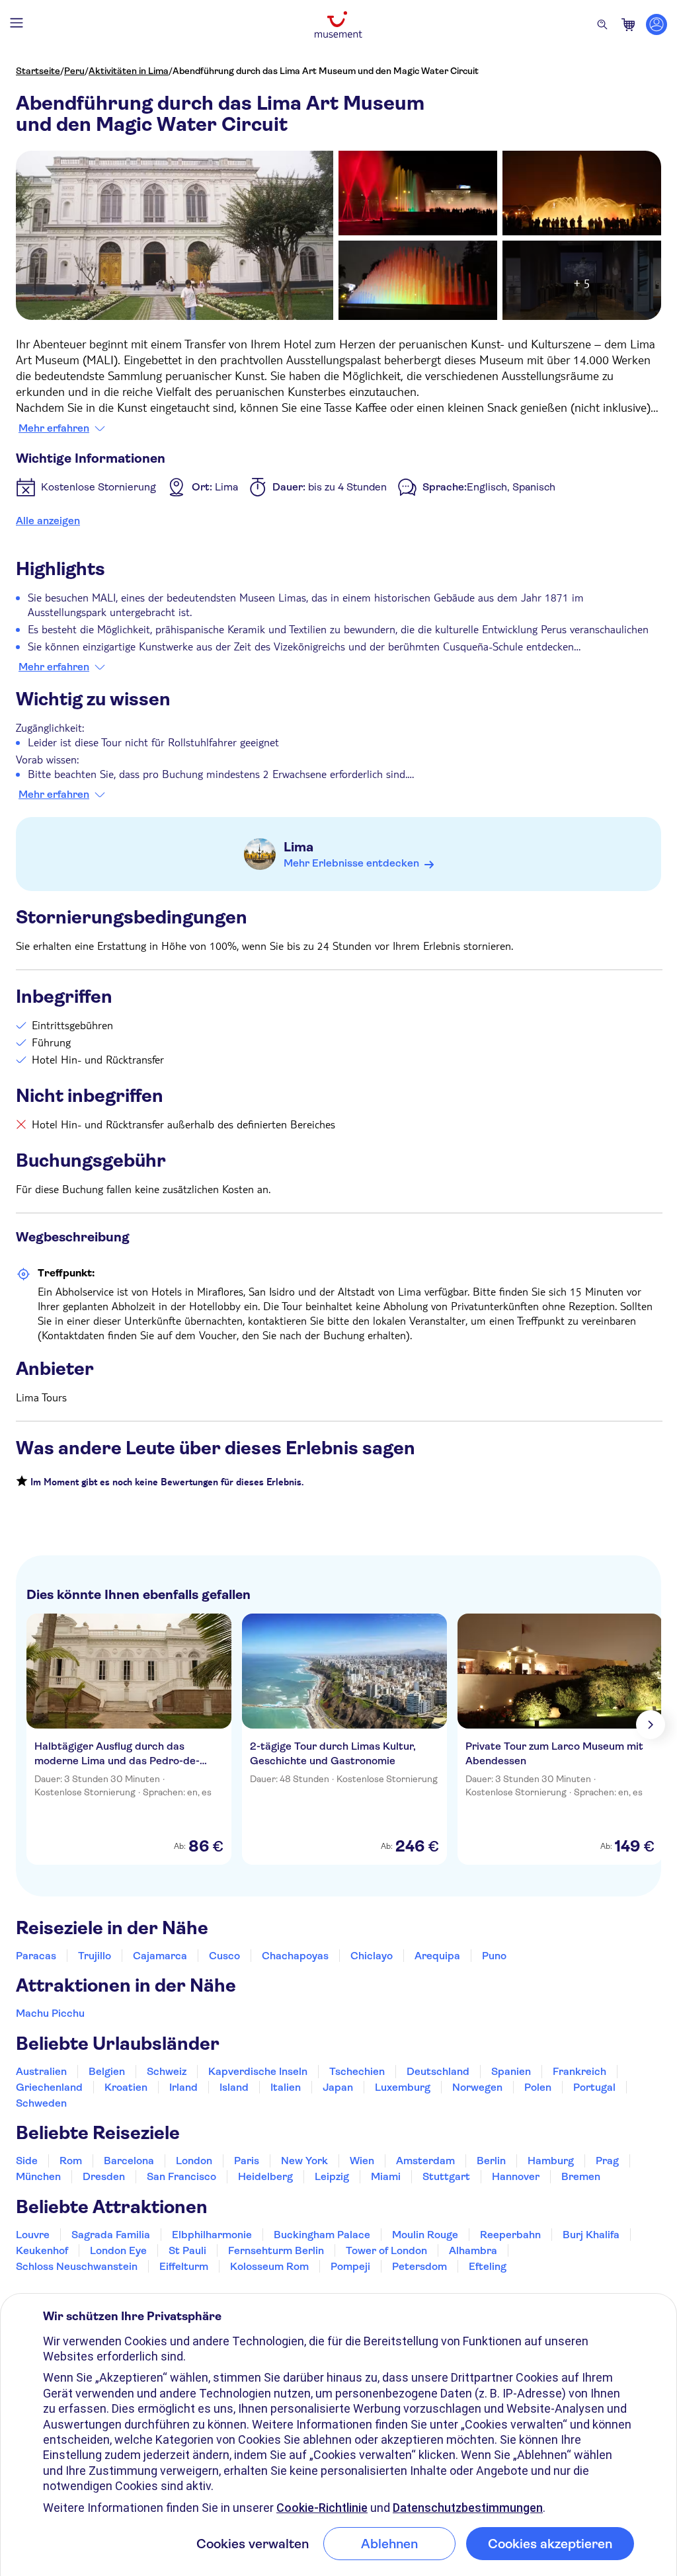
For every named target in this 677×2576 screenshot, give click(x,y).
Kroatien (126, 2087)
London (194, 2161)
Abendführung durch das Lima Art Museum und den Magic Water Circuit (326, 71)
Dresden (104, 2176)
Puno (494, 1956)
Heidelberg (265, 2176)
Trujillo (95, 1956)
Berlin (491, 2161)
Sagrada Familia (111, 2235)
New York (304, 2161)
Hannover (516, 2176)
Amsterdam (425, 2161)
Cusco (224, 1956)
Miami (386, 2176)
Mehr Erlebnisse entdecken (351, 863)
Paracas (36, 1956)
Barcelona (129, 2161)
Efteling (488, 2266)
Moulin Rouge (425, 2235)
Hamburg (551, 2161)
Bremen (581, 2176)
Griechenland (49, 2087)
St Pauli (187, 2250)
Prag (607, 2161)
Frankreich (579, 2071)
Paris (247, 2161)
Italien (286, 2087)
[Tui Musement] (338, 24)
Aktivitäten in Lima (129, 71)
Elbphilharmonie (212, 2235)
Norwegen (477, 2087)
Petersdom (419, 2266)
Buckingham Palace (322, 2235)
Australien (41, 2071)
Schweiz (167, 2071)
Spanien (511, 2071)
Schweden (41, 2103)
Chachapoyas (295, 1956)
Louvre (33, 2235)
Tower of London (386, 2250)
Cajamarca (160, 1956)
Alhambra (473, 2250)
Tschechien (357, 2071)
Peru (74, 71)
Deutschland (438, 2071)
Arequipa (437, 1956)
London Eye (118, 2250)
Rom (71, 2161)
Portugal (594, 2087)
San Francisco (181, 2176)
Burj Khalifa (591, 2235)
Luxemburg (403, 2087)
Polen (538, 2087)
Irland (183, 2087)
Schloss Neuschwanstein (77, 2266)
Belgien (107, 2071)
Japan (338, 2087)
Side (27, 2161)
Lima (299, 847)
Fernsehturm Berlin (276, 2250)
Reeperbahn (510, 2235)
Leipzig (332, 2176)
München (38, 2176)
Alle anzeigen (48, 521)
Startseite (38, 71)
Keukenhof (42, 2250)
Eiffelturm (184, 2266)
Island (234, 2087)
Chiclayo (372, 1956)
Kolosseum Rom (269, 2266)
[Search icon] (602, 24)
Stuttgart (446, 2176)
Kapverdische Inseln (258, 2071)
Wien (362, 2161)
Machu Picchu (50, 2013)
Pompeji (350, 2266)
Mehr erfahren (54, 428)
